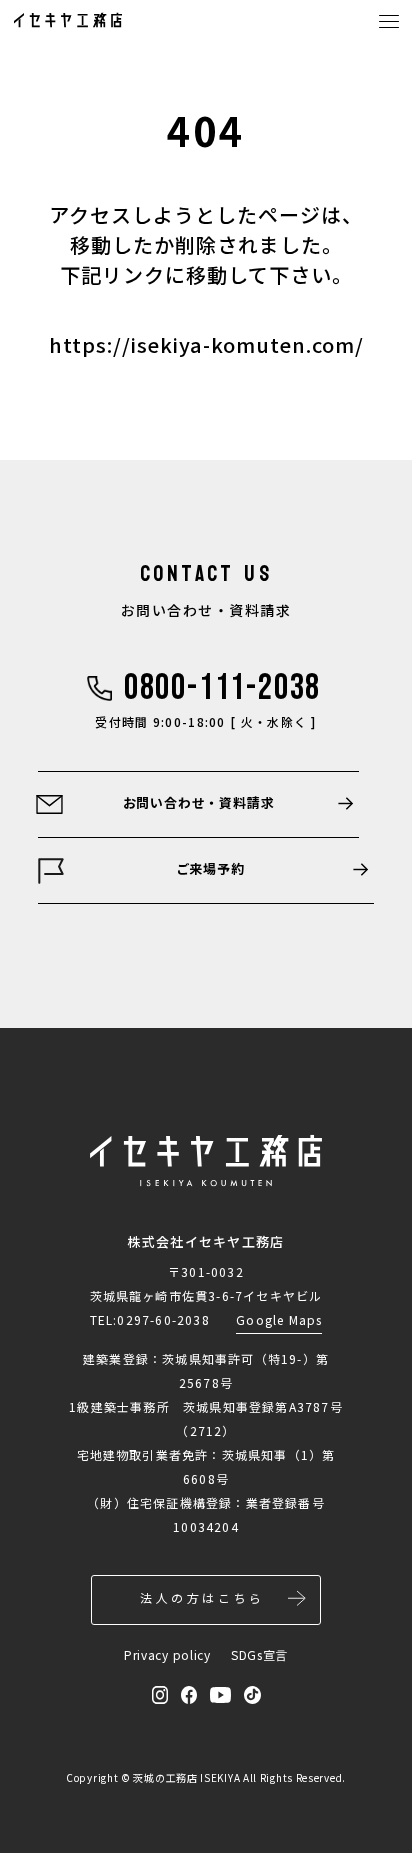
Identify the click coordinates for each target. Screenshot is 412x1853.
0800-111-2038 (222, 689)
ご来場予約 (210, 868)
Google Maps (279, 1319)
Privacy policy (167, 1654)
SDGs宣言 (259, 1654)
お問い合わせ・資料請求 (199, 802)
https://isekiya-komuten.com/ (206, 344)
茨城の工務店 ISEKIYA (186, 1777)
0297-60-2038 (163, 1319)
